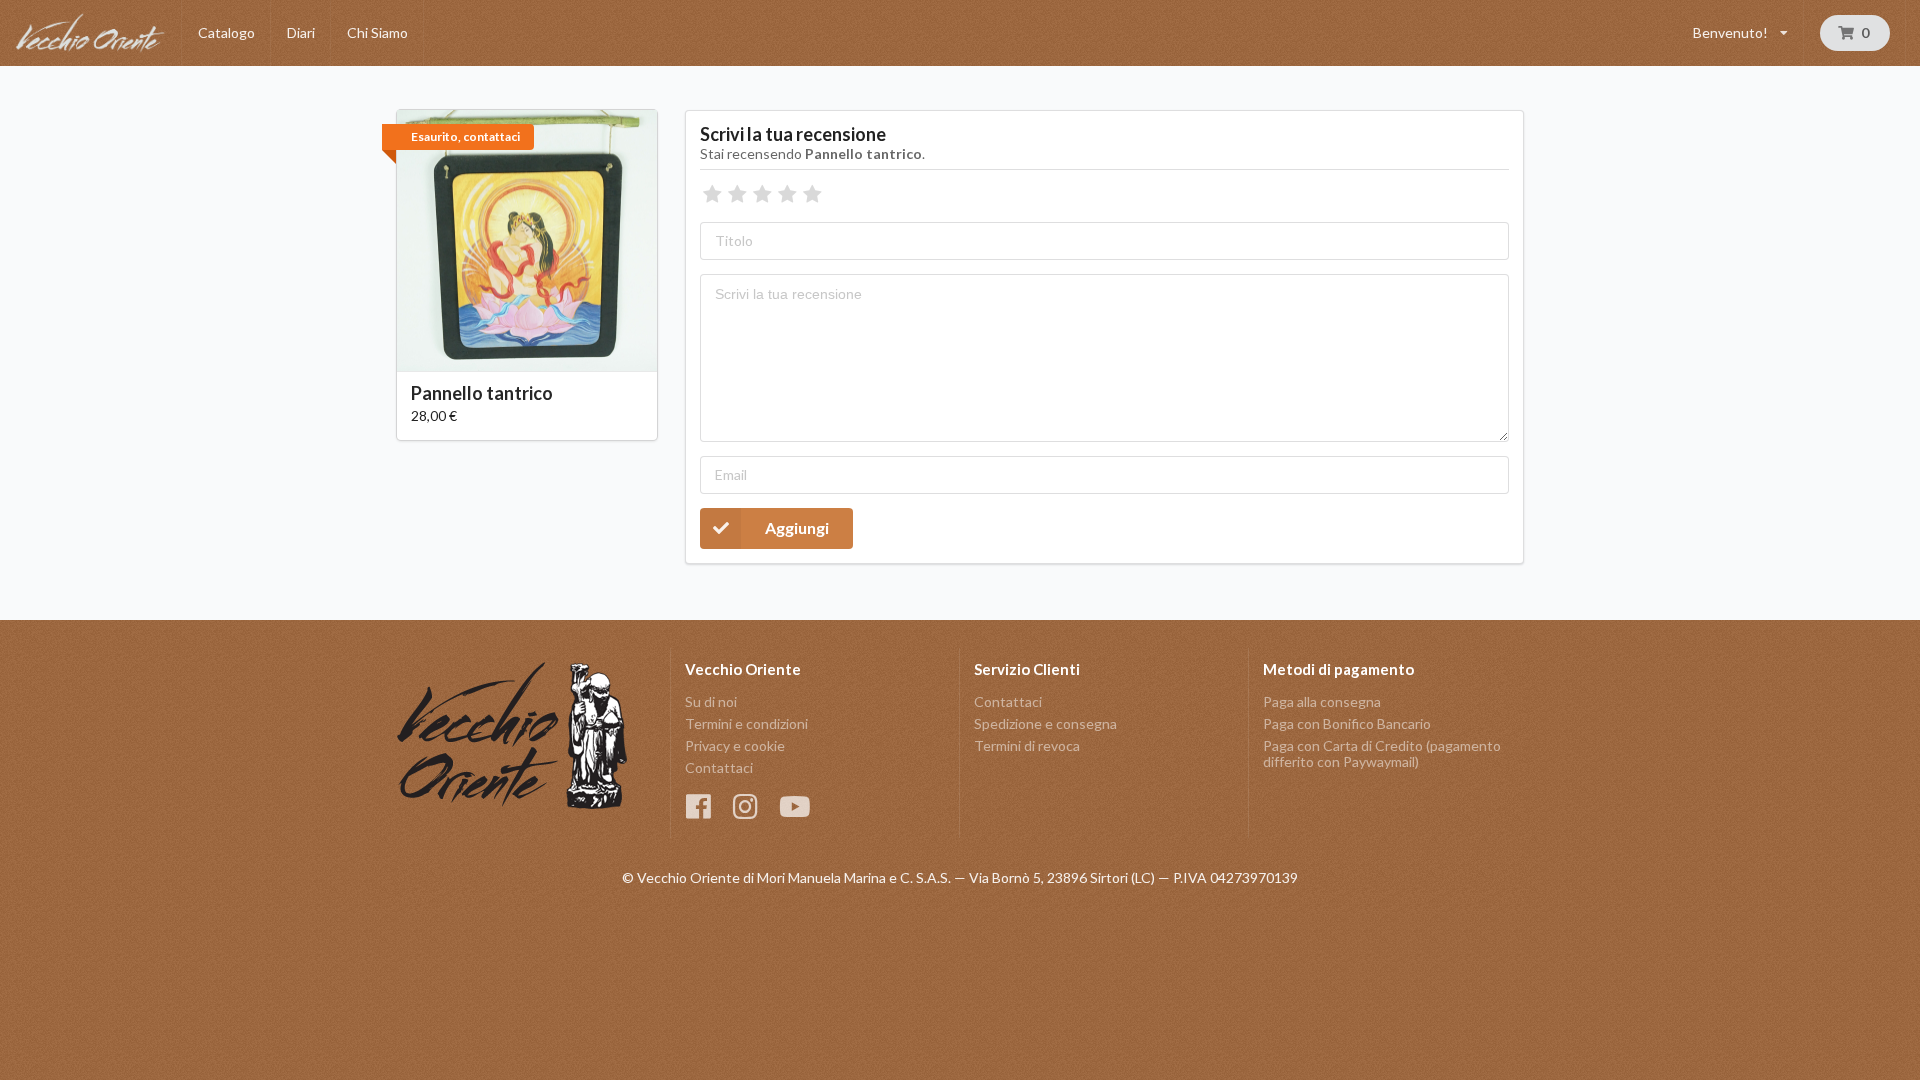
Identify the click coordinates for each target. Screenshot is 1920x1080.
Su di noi (711, 702)
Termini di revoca (1027, 745)
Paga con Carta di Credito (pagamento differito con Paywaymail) (1382, 753)
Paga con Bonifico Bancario (1347, 723)
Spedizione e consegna (1045, 723)
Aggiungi (797, 527)
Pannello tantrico (482, 393)
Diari (301, 32)
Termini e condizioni (746, 723)
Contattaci (719, 767)
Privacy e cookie (735, 745)
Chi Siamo (377, 32)
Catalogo (226, 32)
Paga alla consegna (1322, 702)
